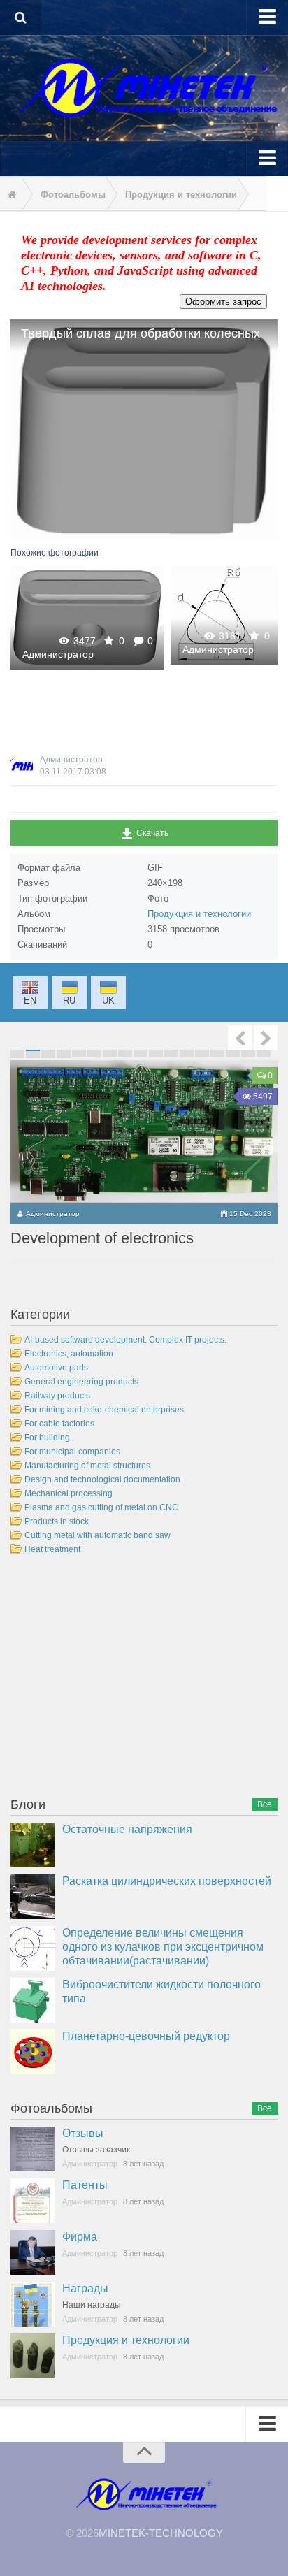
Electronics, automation (69, 1354)
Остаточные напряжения (127, 1829)
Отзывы (83, 2133)
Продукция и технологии (199, 914)
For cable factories (59, 1424)
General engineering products (81, 1382)
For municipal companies (72, 1452)
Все (265, 1804)
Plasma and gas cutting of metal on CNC (101, 1507)
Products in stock (57, 1521)
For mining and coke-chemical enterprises (104, 1410)
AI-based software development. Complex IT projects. (125, 1340)
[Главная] (10, 195)
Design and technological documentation (102, 1479)
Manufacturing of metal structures (87, 1466)
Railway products (57, 1396)
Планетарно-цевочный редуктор (146, 2036)
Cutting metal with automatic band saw (98, 1535)
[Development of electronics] (144, 1132)
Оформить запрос (223, 302)
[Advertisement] (115, 1679)
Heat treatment (52, 1549)
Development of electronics (102, 1238)
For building (47, 1438)
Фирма (80, 2237)
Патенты (85, 2185)
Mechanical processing (69, 1493)
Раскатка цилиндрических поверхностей (167, 1881)
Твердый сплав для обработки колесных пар (87, 617)
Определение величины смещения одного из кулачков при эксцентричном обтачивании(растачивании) (163, 1947)
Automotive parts (56, 1368)
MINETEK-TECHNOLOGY (161, 2533)
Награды (85, 2288)
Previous (240, 1038)
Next (266, 1038)
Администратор (58, 654)
